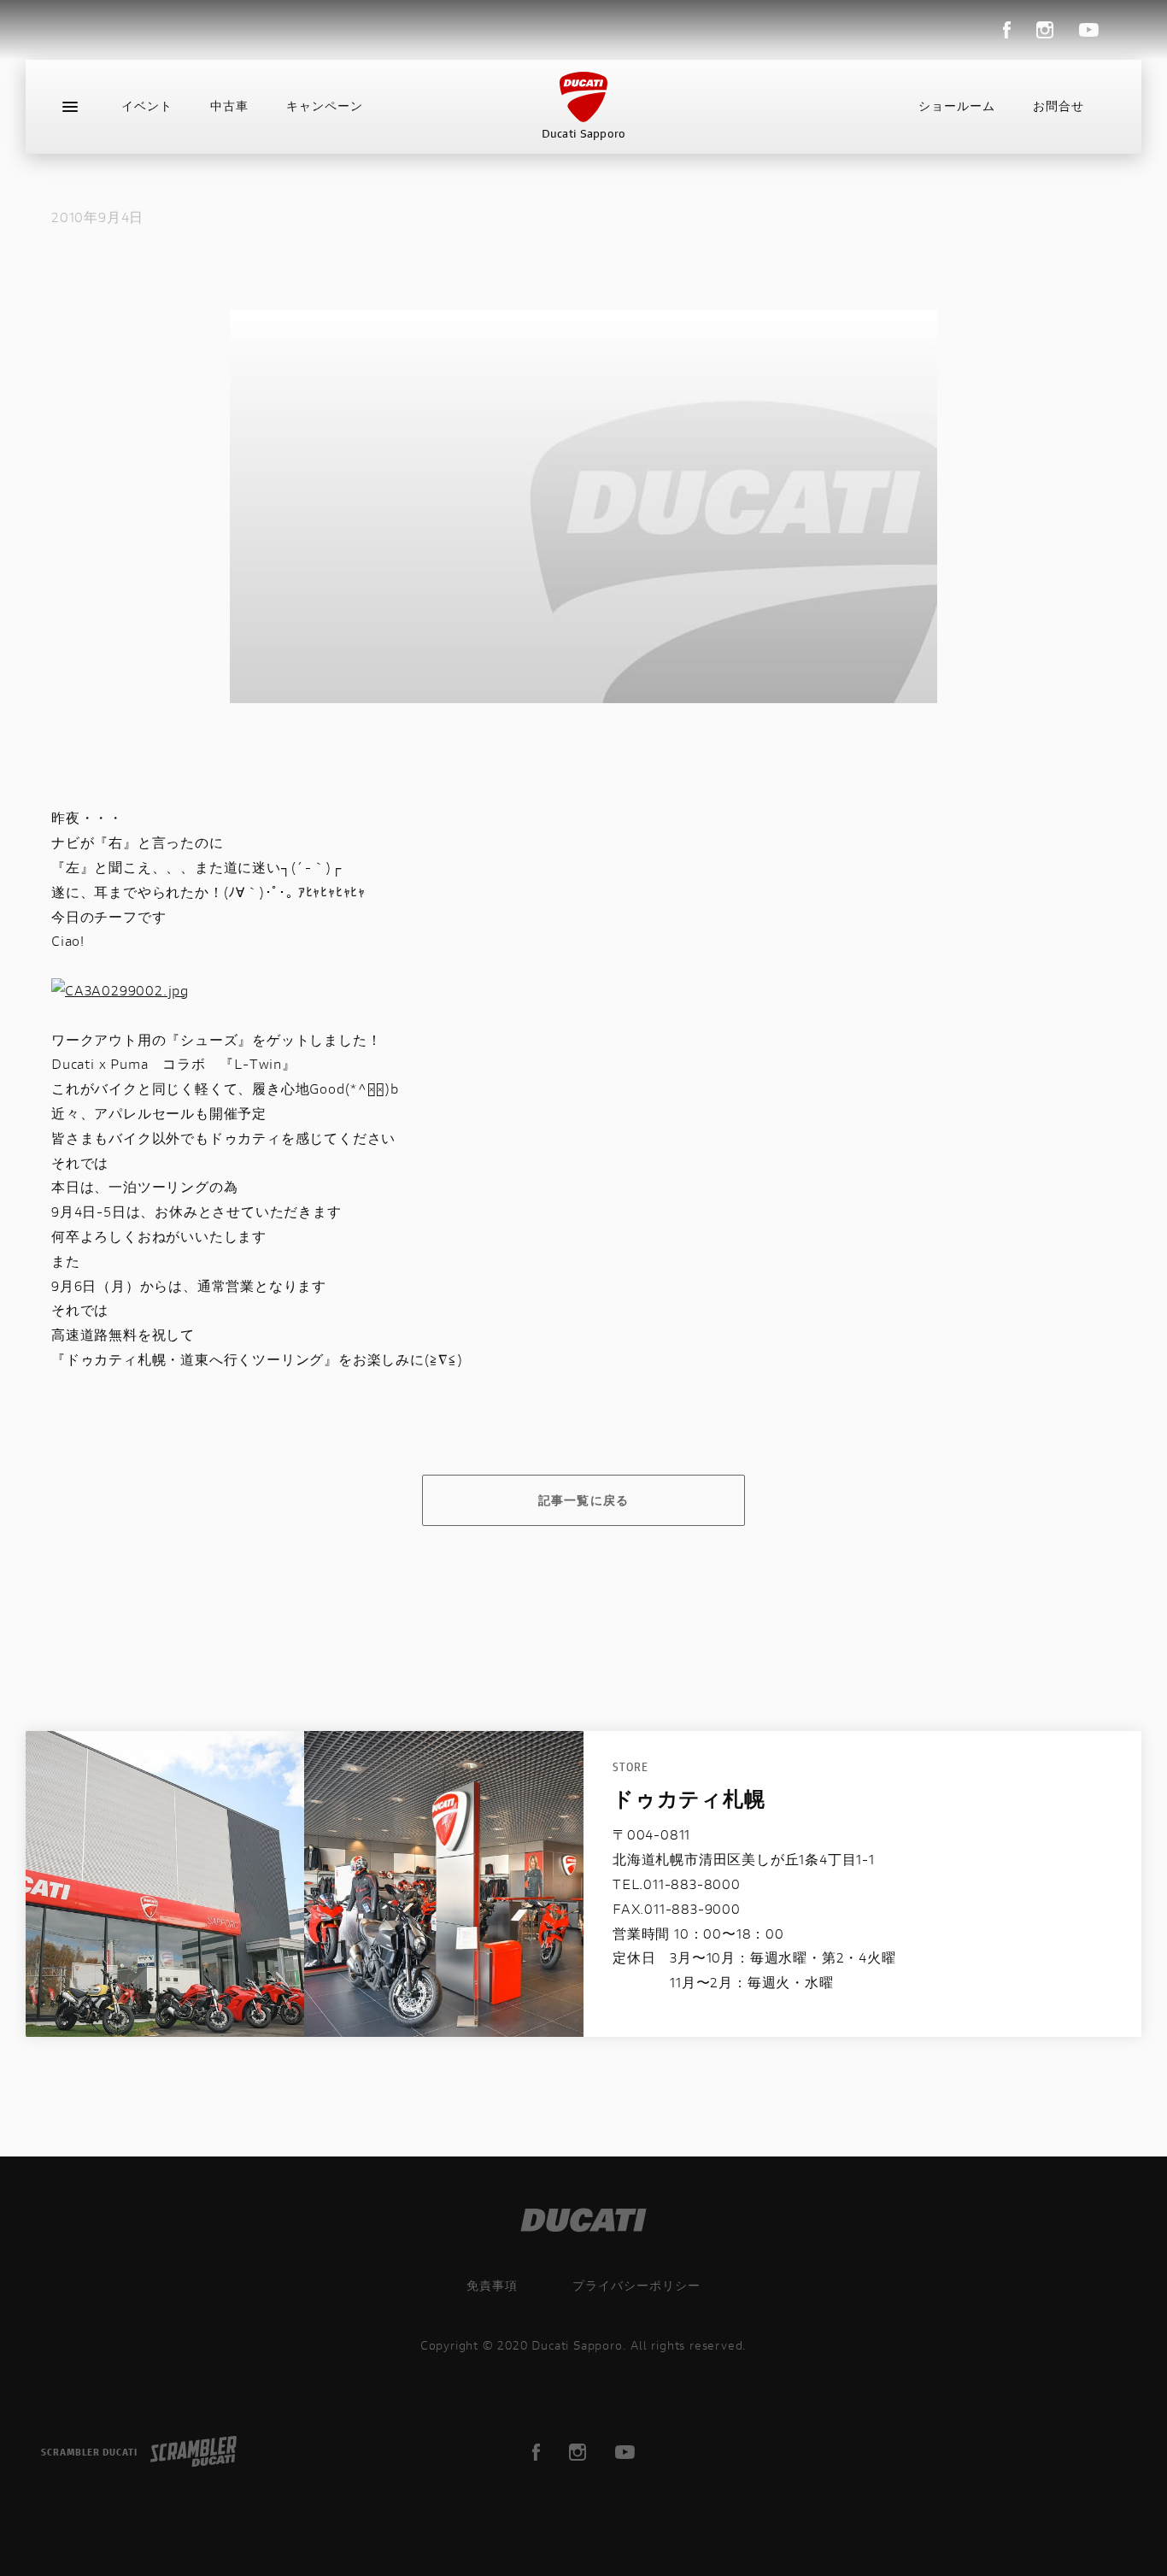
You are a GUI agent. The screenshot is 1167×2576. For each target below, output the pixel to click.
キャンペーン (325, 106)
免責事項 (492, 2285)
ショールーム (957, 106)
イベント (147, 106)
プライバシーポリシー (636, 2285)
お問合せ (1059, 106)
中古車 (229, 106)
